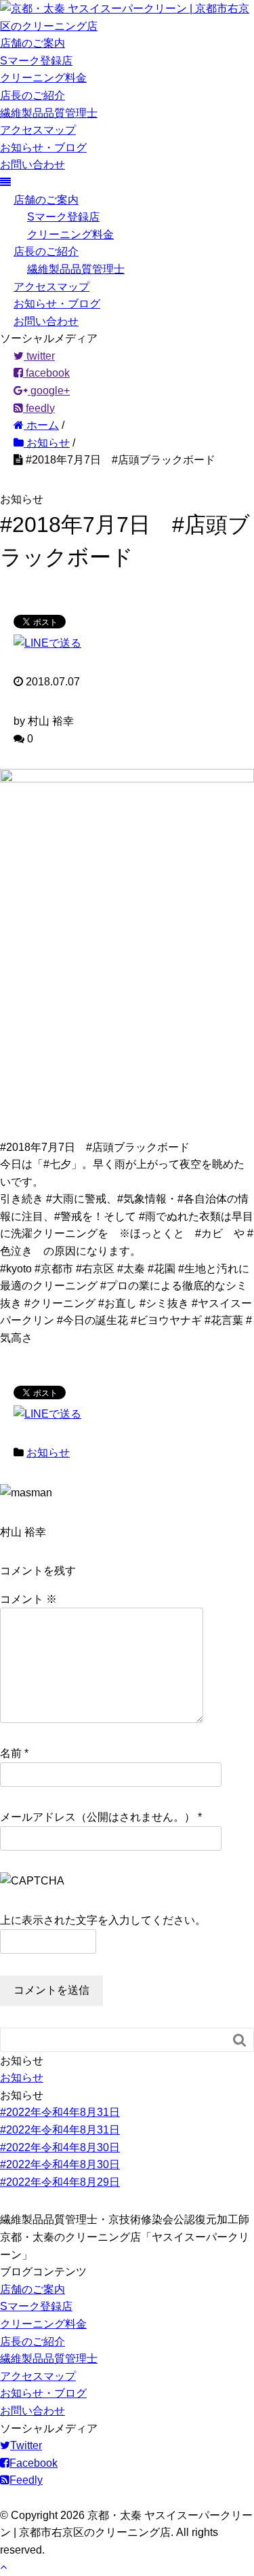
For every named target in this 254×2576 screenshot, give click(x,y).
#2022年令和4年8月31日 (60, 2112)
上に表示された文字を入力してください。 (103, 1920)
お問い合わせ (33, 165)
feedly (39, 408)
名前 (11, 1753)
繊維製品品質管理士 (49, 113)
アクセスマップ (38, 130)
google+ (49, 391)
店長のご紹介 (33, 95)
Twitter (26, 2445)
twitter (39, 356)
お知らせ (48, 1453)
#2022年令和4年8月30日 (60, 2147)
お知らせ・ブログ (43, 148)
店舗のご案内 (33, 43)
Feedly (26, 2480)
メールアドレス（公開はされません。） (98, 1817)
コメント (28, 1599)
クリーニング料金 (43, 78)
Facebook (34, 2463)
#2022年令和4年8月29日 (60, 2182)
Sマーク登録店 (36, 61)
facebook (46, 373)
